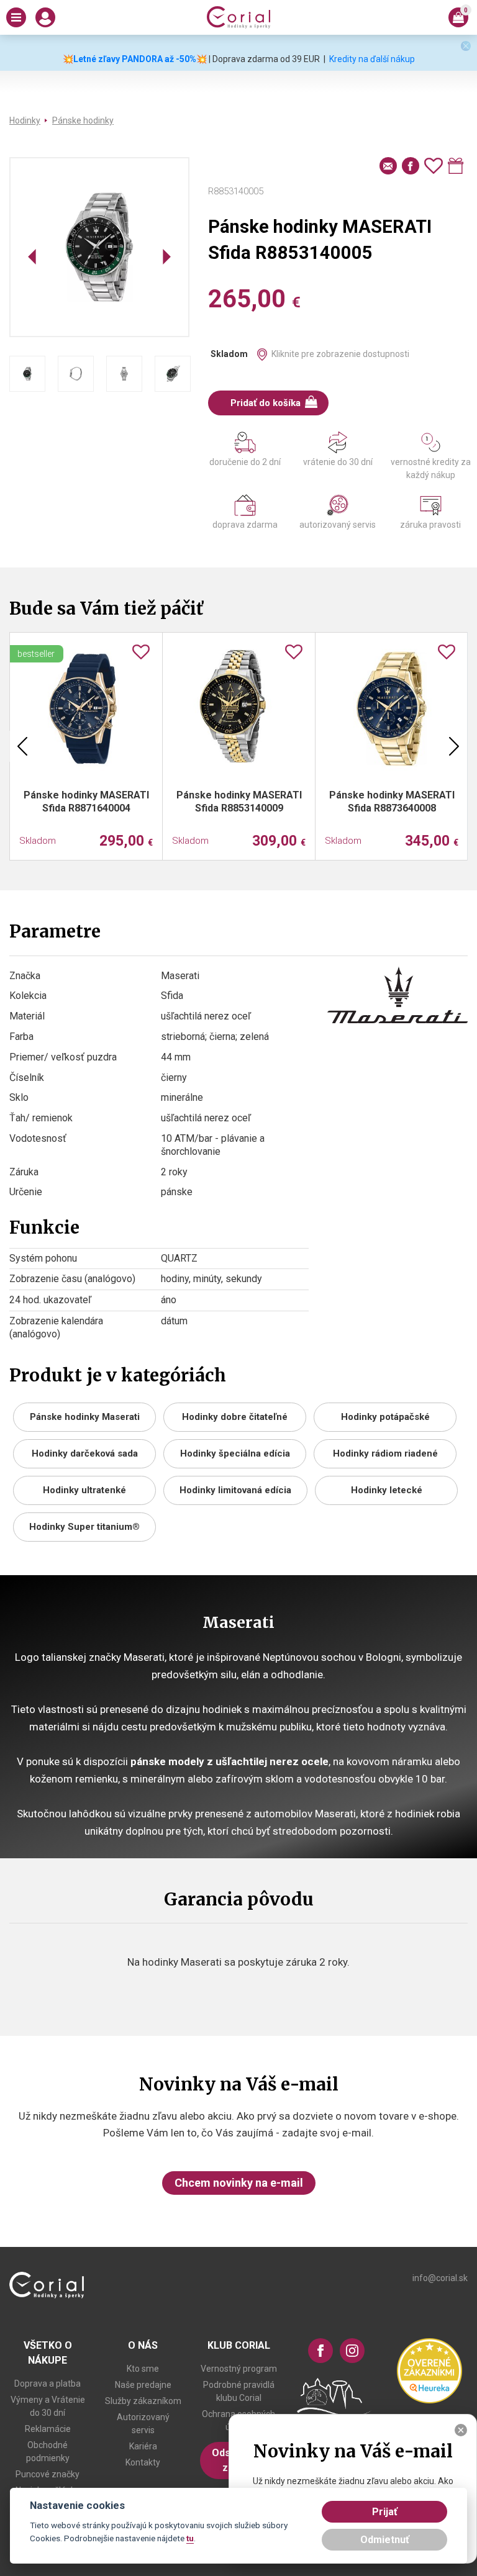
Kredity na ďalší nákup (372, 59)
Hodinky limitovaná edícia (235, 1490)
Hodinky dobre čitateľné (235, 1417)
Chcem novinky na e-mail (239, 2183)
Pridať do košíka (266, 403)
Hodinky (25, 120)
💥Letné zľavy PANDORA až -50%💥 (135, 59)
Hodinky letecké (387, 1490)
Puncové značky (48, 2474)
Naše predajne (143, 2385)
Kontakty (143, 2462)
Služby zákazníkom (143, 2401)
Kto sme (143, 2369)
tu (190, 2538)
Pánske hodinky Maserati (85, 1417)
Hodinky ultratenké (84, 1490)
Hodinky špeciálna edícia (235, 1453)
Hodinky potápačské (385, 1417)
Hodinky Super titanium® (84, 1527)
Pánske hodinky (83, 120)
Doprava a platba (48, 2384)
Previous (22, 746)
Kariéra (143, 2446)
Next (454, 746)
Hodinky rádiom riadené (385, 1453)
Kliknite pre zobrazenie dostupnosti (340, 354)
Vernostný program (239, 2369)
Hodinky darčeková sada (85, 1453)
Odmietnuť (385, 2540)
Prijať (385, 2512)
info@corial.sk (440, 2278)
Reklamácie (48, 2429)
